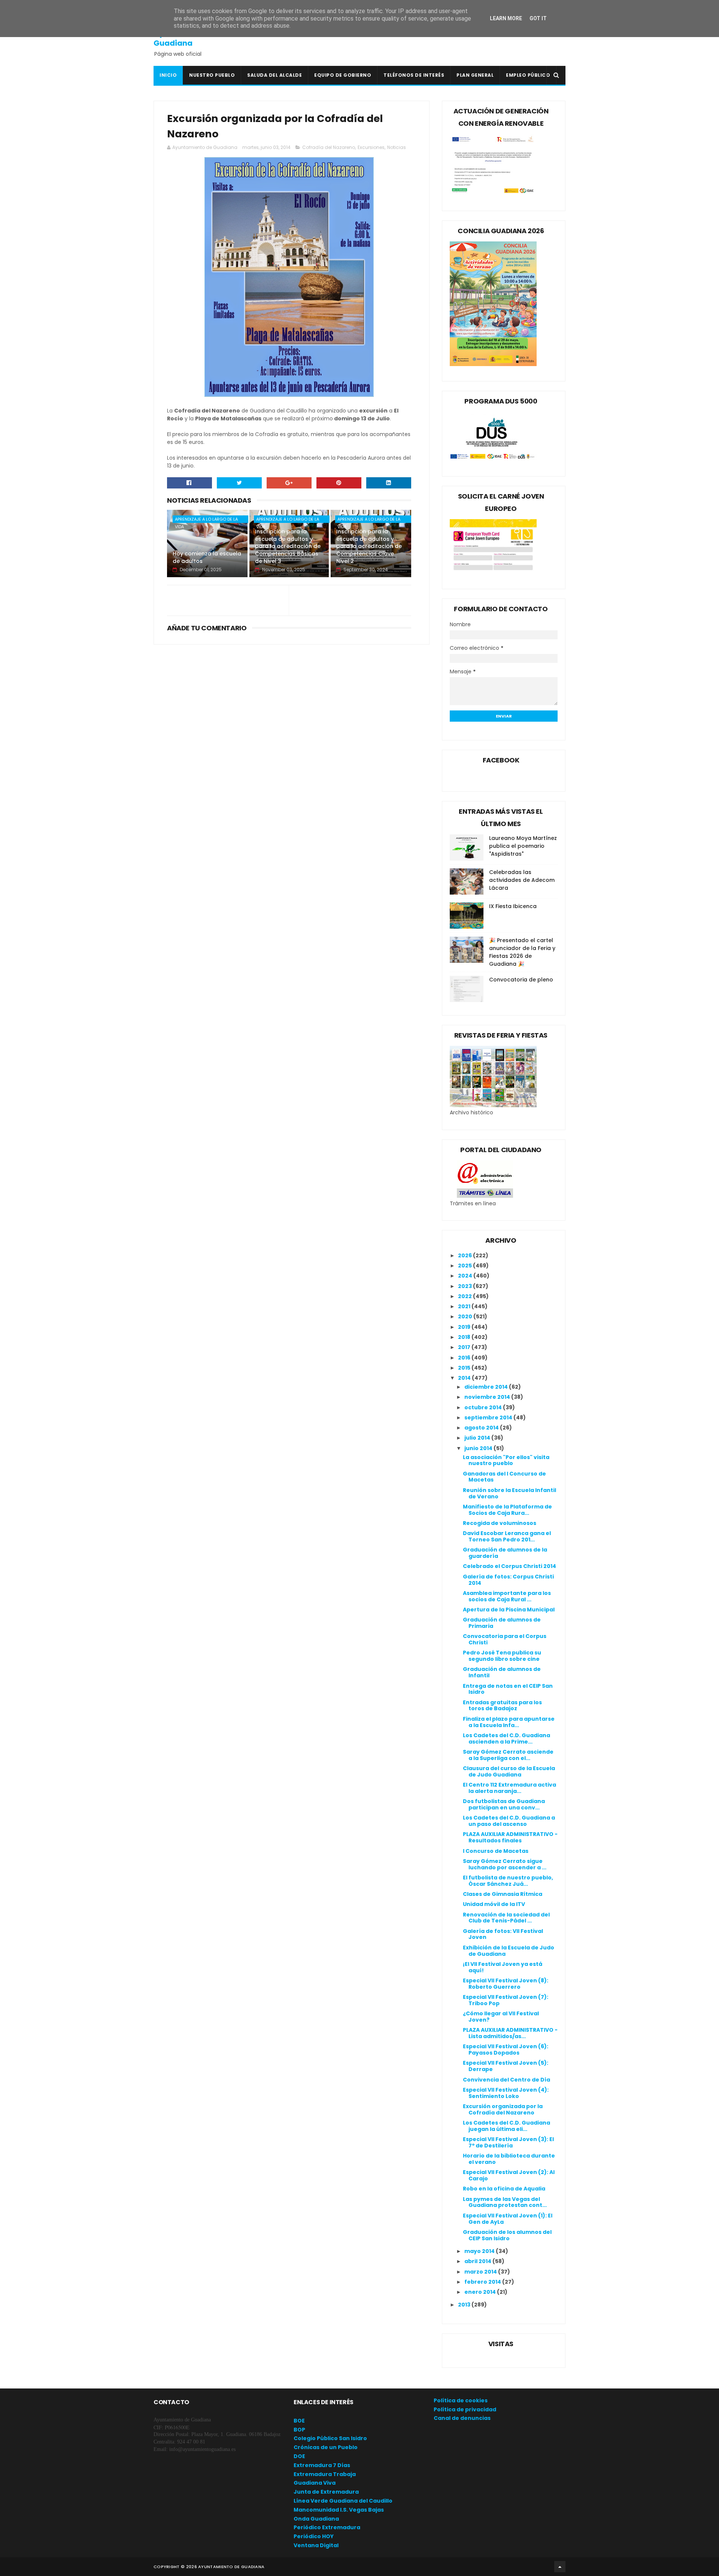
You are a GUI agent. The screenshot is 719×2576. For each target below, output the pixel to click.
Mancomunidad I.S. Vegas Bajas (339, 2510)
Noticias (397, 147)
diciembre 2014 (487, 1387)
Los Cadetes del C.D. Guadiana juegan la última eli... (506, 2126)
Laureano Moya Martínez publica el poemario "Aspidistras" (523, 846)
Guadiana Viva (315, 2483)
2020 (466, 1316)
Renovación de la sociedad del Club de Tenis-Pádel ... (506, 1918)
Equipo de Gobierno (343, 75)
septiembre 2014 (489, 1418)
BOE (299, 2421)
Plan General (475, 75)
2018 (465, 1337)
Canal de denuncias (462, 2418)
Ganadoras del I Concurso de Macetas (504, 1477)
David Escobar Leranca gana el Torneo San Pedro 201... (507, 1536)
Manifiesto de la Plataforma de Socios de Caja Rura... (507, 1510)
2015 (465, 1368)
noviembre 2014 (488, 1397)
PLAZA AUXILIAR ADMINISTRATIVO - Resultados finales (510, 1837)
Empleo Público (528, 75)
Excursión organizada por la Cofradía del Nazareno (503, 2109)
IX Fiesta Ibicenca (513, 906)
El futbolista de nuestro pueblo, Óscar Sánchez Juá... (508, 1881)
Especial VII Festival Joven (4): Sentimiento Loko (506, 2093)
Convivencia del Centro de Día (506, 2080)
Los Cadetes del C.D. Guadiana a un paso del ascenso (509, 1821)
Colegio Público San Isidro (330, 2438)
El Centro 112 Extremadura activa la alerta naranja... (509, 1788)
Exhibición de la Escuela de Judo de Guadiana (509, 1951)
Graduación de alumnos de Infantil (502, 1672)
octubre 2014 (484, 1407)
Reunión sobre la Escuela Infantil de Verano (509, 1493)
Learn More (506, 18)
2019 (465, 1327)
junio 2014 (479, 1448)
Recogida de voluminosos (500, 1523)
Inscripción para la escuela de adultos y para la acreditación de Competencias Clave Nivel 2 (369, 546)
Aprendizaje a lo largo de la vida (206, 520)
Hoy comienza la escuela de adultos (207, 557)
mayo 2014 (480, 2251)
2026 (465, 1255)
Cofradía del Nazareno (329, 147)
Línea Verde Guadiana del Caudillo (343, 2501)
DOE (299, 2456)
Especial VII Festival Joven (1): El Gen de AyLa (508, 2219)
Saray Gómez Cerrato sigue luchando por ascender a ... (505, 1864)
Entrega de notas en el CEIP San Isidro (508, 1689)
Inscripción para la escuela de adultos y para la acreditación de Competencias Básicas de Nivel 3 (288, 546)
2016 (465, 1358)
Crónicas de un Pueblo (326, 2447)
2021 (465, 1306)
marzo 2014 (481, 2272)
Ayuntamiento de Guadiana (187, 38)
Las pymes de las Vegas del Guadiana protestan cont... (505, 2202)
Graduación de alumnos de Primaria (502, 1623)
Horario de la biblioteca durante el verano (509, 2159)
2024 (466, 1276)
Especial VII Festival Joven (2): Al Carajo (509, 2175)
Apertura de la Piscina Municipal (509, 1610)
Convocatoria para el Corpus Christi (505, 1639)
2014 (465, 1378)
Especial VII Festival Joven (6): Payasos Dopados (506, 2050)
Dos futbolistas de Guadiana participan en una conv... (504, 1804)
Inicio (168, 75)
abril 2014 (478, 2261)
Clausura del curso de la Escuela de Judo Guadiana (509, 1771)
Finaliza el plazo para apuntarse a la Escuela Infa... (509, 1722)
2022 (465, 1296)
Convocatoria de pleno (521, 980)
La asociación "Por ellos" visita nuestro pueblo (506, 1460)
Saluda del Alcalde (274, 75)
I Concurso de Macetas (496, 1851)
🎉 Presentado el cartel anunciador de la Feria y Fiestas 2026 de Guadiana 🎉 (522, 952)
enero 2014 (481, 2292)
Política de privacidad (465, 2409)
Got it (538, 18)
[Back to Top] (560, 2567)
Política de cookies (461, 2400)
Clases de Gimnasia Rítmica (503, 1894)
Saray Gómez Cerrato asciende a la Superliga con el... (508, 1755)
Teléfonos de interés (414, 75)
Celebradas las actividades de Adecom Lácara (522, 880)
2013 (465, 2305)
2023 (465, 1286)
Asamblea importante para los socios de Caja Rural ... (507, 1596)
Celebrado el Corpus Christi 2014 (509, 1566)
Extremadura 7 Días (322, 2465)
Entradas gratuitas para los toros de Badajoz (502, 1706)
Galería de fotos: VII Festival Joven (503, 1934)
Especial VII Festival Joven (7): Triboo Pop (506, 2000)
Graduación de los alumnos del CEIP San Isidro (507, 2235)
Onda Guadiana (316, 2519)
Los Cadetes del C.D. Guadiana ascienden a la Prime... (506, 1738)
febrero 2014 (483, 2282)
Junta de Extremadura (326, 2492)
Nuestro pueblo (212, 75)
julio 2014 (478, 1438)
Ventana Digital (316, 2545)
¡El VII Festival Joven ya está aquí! (503, 1967)
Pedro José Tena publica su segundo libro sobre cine (502, 1656)
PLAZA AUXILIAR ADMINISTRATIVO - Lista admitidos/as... (510, 2033)
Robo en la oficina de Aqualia (504, 2189)
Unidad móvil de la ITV (494, 1904)
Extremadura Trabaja (325, 2474)
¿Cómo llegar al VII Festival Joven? (501, 2017)
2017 (465, 1347)
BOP (299, 2430)
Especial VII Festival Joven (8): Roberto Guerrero (506, 1984)
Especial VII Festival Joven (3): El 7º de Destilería (508, 2142)
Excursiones (371, 147)
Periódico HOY (314, 2536)
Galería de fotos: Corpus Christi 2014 (508, 1580)
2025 (465, 1266)
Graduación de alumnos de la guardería (505, 1553)
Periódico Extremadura (327, 2527)
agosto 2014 (482, 1428)
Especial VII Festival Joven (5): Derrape (506, 2066)
